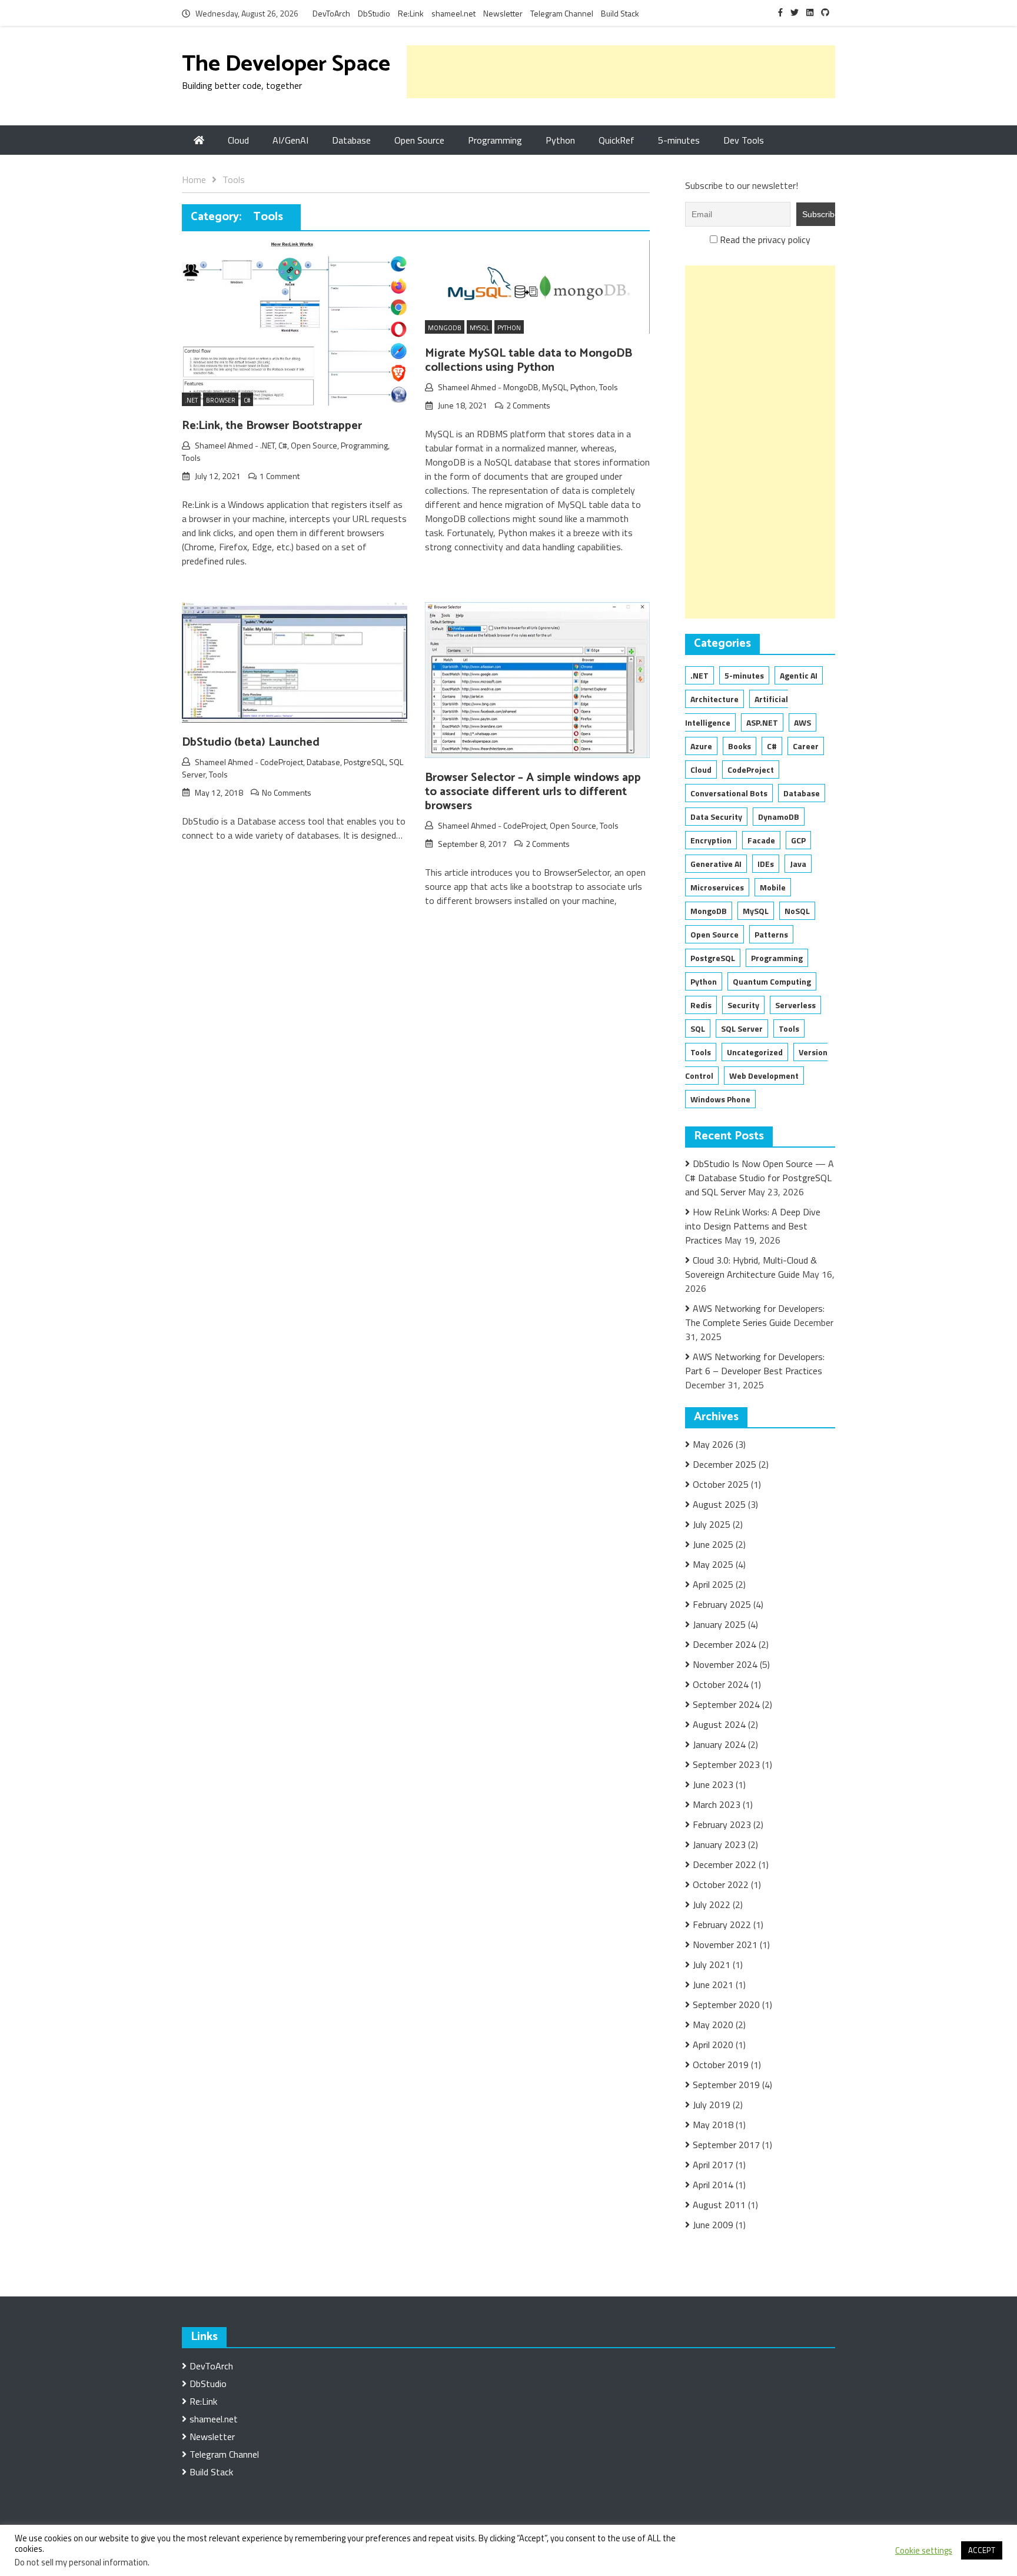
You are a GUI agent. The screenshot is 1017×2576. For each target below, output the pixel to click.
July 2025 (712, 1524)
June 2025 (713, 1544)
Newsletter (503, 13)
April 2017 (713, 2165)
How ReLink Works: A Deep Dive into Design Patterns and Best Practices (753, 1226)
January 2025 (719, 1624)
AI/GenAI (290, 140)
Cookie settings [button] (924, 2551)
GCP (798, 840)
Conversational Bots (729, 793)
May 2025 (713, 1564)
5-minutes (679, 140)
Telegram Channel (562, 13)
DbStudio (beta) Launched (251, 742)
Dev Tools (744, 140)
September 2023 (726, 1764)
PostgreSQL (365, 762)
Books (740, 746)
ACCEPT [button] (982, 2550)
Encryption (711, 840)
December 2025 (724, 1464)
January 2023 (719, 1844)
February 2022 (722, 1924)
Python (560, 140)
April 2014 (713, 2185)
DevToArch (331, 13)
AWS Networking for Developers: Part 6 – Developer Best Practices (755, 1364)
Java (798, 864)
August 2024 (719, 1724)
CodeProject (282, 762)
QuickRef (616, 140)
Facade (761, 840)
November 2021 (725, 1945)
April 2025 (713, 1584)
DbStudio (374, 13)
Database (351, 140)
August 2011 (719, 2205)
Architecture (714, 699)
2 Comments (528, 405)
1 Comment (280, 476)
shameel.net (453, 13)
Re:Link (411, 13)
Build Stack (620, 13)
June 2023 (713, 1784)
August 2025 (719, 1504)
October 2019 (721, 2065)
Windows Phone (720, 1099)
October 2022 (721, 1884)
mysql (479, 328)
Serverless (795, 1005)
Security (743, 1005)
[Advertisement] (621, 72)
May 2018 (713, 2125)
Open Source (419, 140)
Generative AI (716, 864)
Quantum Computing (772, 981)
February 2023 (722, 1824)
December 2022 (724, 1864)
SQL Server (742, 1028)
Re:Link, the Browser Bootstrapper (272, 426)
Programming (495, 140)
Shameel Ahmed (224, 445)
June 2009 (713, 2225)
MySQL (554, 387)
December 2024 (724, 1644)
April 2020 (713, 2045)
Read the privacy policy (765, 240)
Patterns (771, 934)
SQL (698, 1028)
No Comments (287, 792)
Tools (191, 458)
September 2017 (726, 2145)
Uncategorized (755, 1052)
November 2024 (725, 1664)
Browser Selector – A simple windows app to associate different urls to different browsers (533, 792)
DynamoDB (779, 817)
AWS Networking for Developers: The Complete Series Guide (755, 1315)
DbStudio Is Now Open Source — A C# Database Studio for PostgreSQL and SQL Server (760, 1178)
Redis (701, 1005)
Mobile (773, 887)
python (509, 328)
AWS (802, 722)
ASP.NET (762, 722)
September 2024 (726, 1704)
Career (806, 746)
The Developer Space (286, 64)
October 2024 (721, 1684)
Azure (701, 746)
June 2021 (713, 1985)
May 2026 (713, 1444)
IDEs (766, 864)
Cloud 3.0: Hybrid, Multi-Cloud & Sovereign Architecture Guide (751, 1267)
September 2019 (726, 2085)
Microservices (717, 887)
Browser (221, 400)
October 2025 (721, 1484)
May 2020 (713, 2025)
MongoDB (521, 387)
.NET (191, 400)
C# (247, 400)
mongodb (445, 328)
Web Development (764, 1076)
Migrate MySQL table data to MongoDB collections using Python (529, 360)
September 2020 (726, 2005)
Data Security (716, 817)
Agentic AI (799, 675)
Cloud (238, 140)
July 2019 (712, 2105)
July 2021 (712, 1965)
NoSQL (797, 911)
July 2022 (712, 1904)
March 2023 (717, 1804)
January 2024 (719, 1744)
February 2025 (722, 1604)
